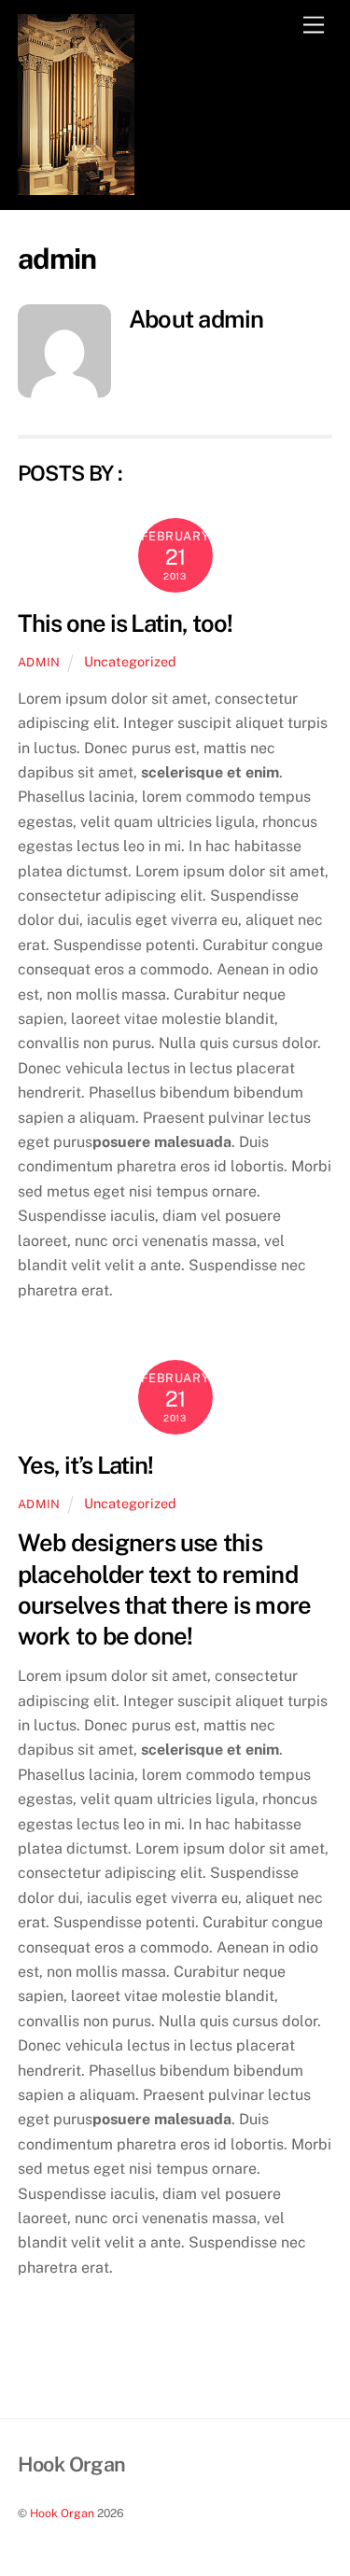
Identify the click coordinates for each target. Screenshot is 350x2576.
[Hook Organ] (76, 187)
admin (39, 662)
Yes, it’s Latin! (86, 1465)
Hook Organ (62, 2513)
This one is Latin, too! (125, 623)
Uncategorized (130, 661)
